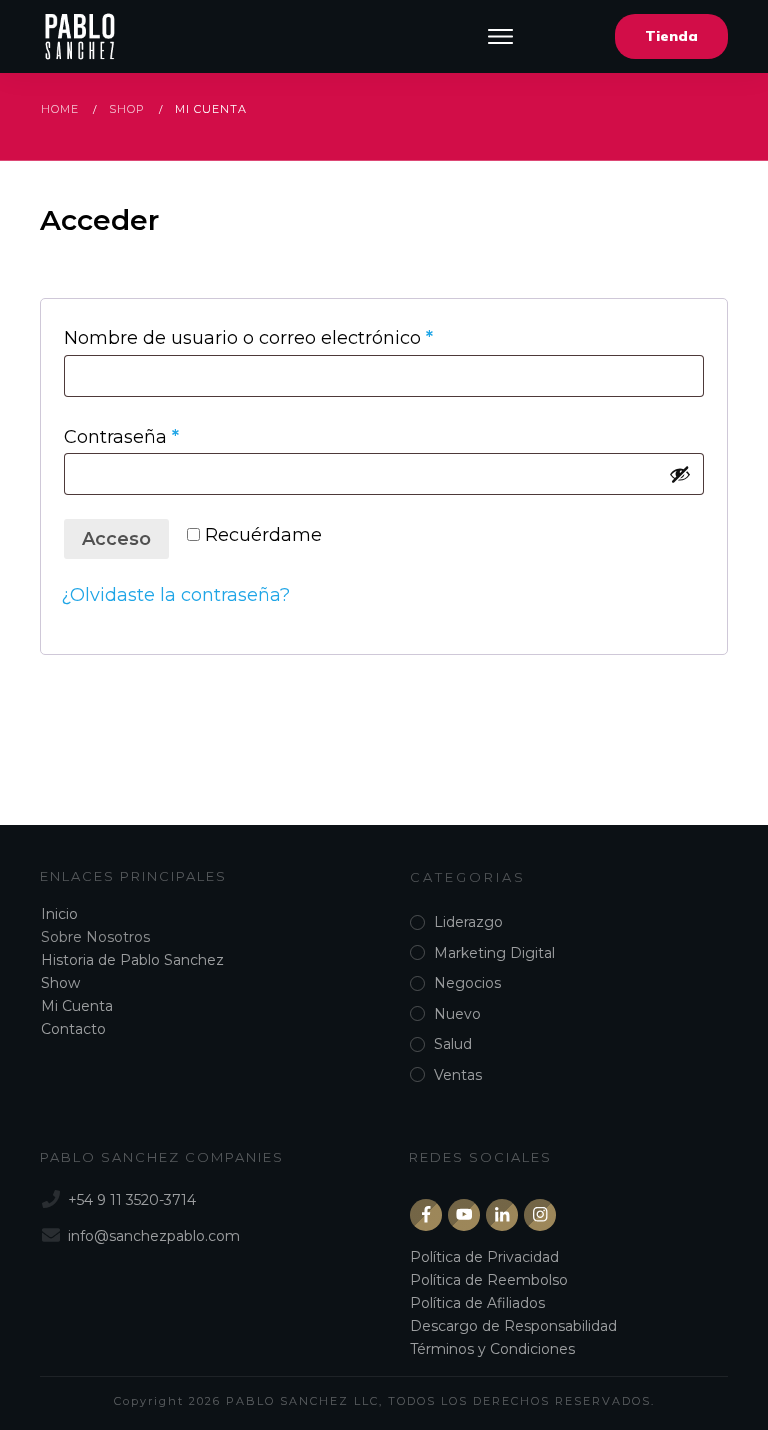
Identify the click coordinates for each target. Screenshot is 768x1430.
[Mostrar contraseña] (680, 474)
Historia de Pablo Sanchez (132, 960)
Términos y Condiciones (492, 1349)
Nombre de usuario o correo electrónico (298, 337)
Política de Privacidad (484, 1257)
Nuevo (457, 1014)
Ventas (458, 1075)
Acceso (116, 539)
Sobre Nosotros (95, 937)
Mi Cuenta (77, 1006)
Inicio (59, 914)
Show (60, 983)
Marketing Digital (494, 953)
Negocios (467, 983)
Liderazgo (468, 922)
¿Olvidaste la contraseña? (175, 595)
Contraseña (171, 436)
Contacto (73, 1029)
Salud (453, 1044)
